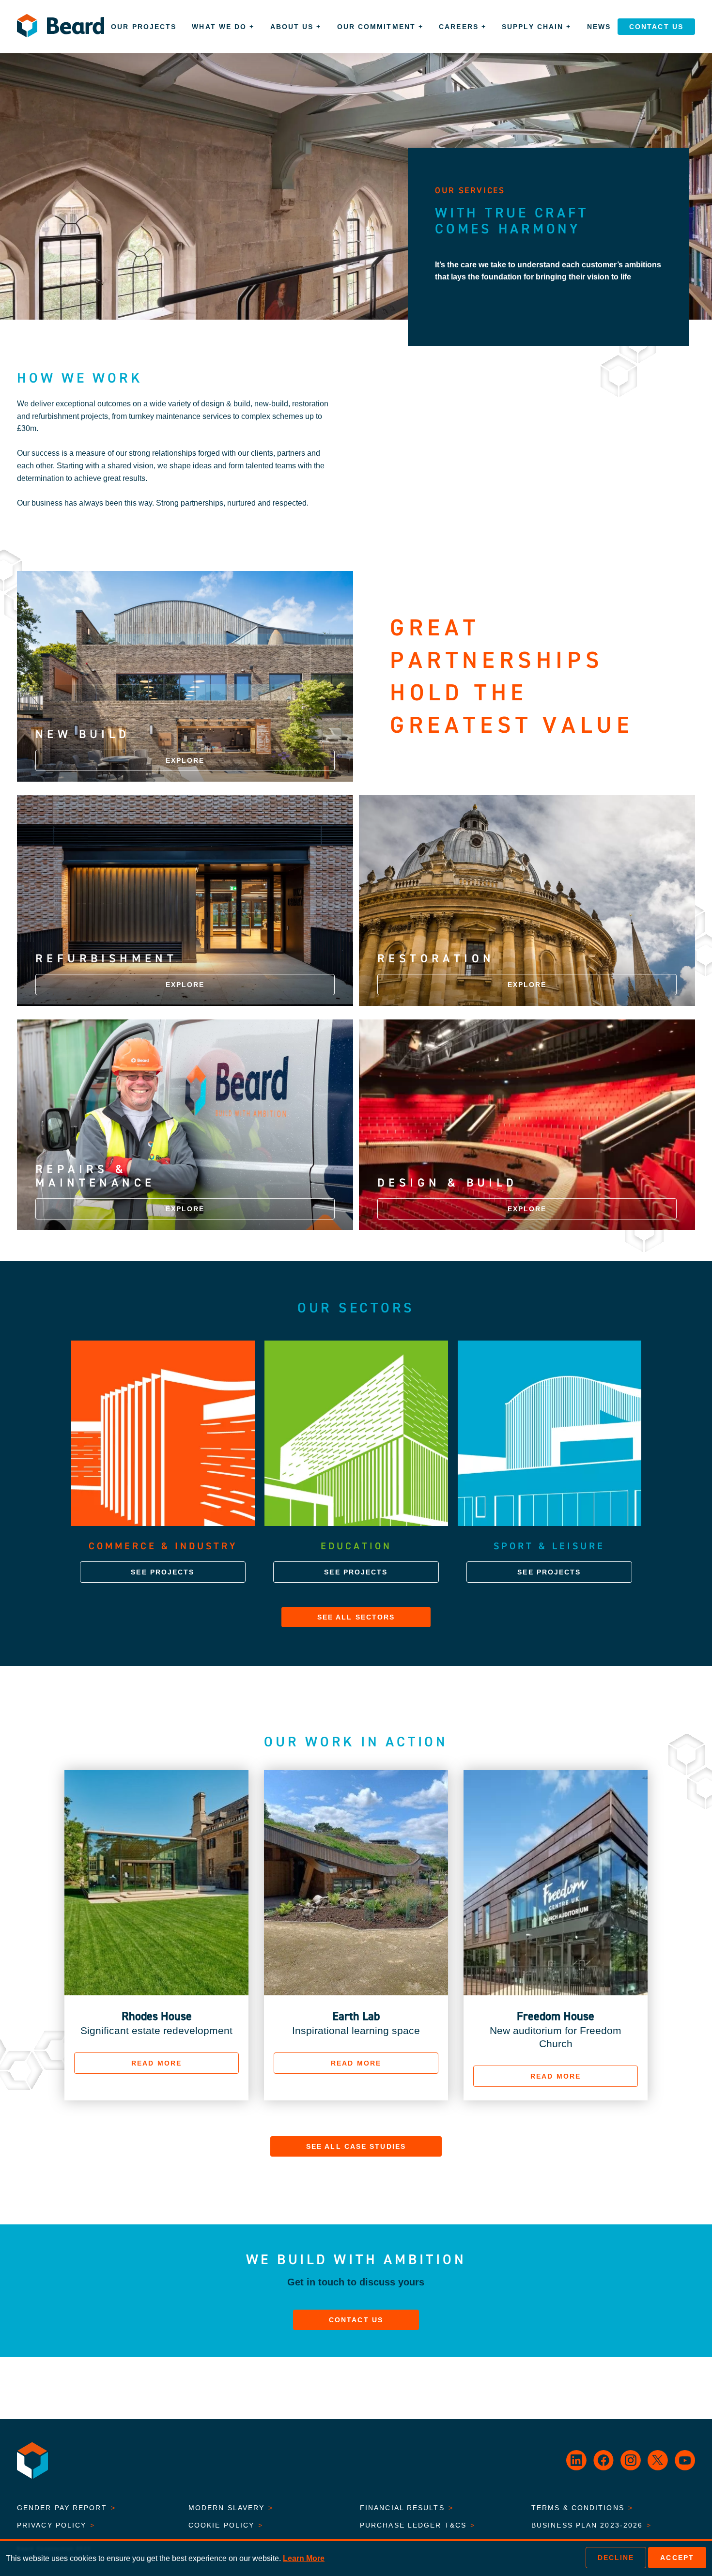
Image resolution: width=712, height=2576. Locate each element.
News (599, 27)
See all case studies (356, 2146)
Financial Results (407, 2508)
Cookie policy (226, 2525)
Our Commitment (380, 27)
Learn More (304, 2558)
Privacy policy (56, 2525)
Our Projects (144, 27)
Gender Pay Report (66, 2508)
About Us (296, 27)
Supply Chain (536, 27)
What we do (223, 27)
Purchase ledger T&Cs (418, 2525)
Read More (156, 2063)
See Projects (163, 1572)
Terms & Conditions (582, 2508)
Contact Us (656, 27)
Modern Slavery (231, 2508)
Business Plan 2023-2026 (591, 2525)
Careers (463, 27)
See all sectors (356, 1617)
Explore (185, 760)
